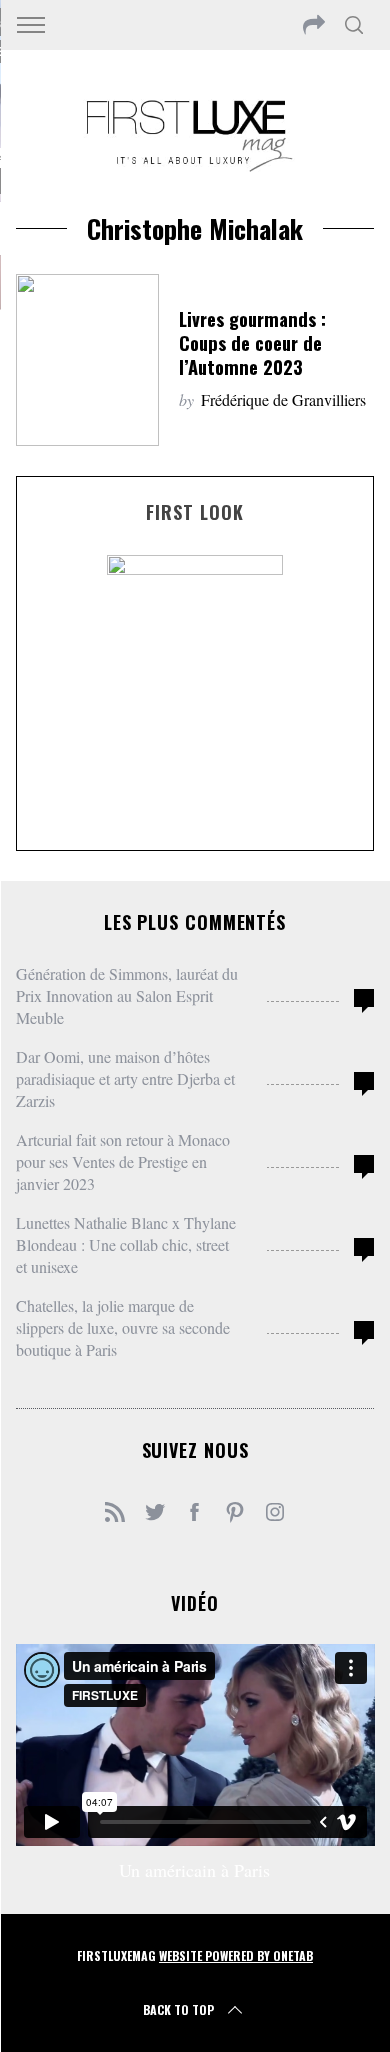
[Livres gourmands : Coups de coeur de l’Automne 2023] (88, 360)
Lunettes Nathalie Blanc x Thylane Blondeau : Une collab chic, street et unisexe (126, 1244)
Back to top (178, 2009)
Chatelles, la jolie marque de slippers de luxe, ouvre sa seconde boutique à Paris (123, 1327)
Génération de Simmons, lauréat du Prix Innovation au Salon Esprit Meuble (127, 995)
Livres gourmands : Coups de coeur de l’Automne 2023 (252, 342)
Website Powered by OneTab (236, 1955)
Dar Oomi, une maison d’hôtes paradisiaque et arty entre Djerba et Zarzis (125, 1078)
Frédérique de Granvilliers (283, 399)
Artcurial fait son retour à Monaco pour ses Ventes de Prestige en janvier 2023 (123, 1161)
